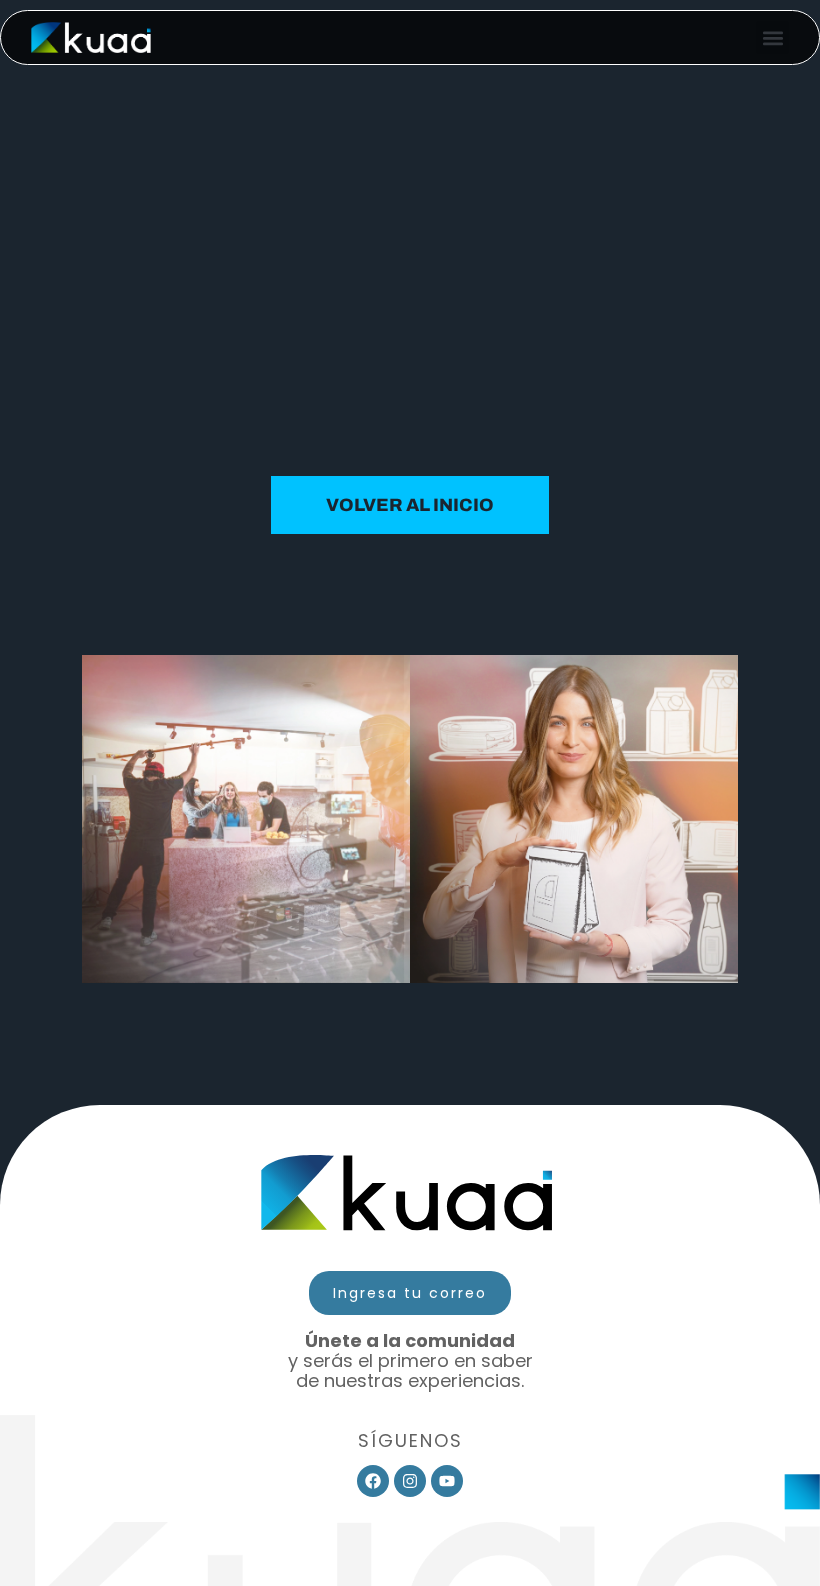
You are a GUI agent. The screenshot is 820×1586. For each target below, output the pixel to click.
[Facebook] (373, 1481)
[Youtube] (447, 1481)
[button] (772, 37)
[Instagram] (410, 1481)
